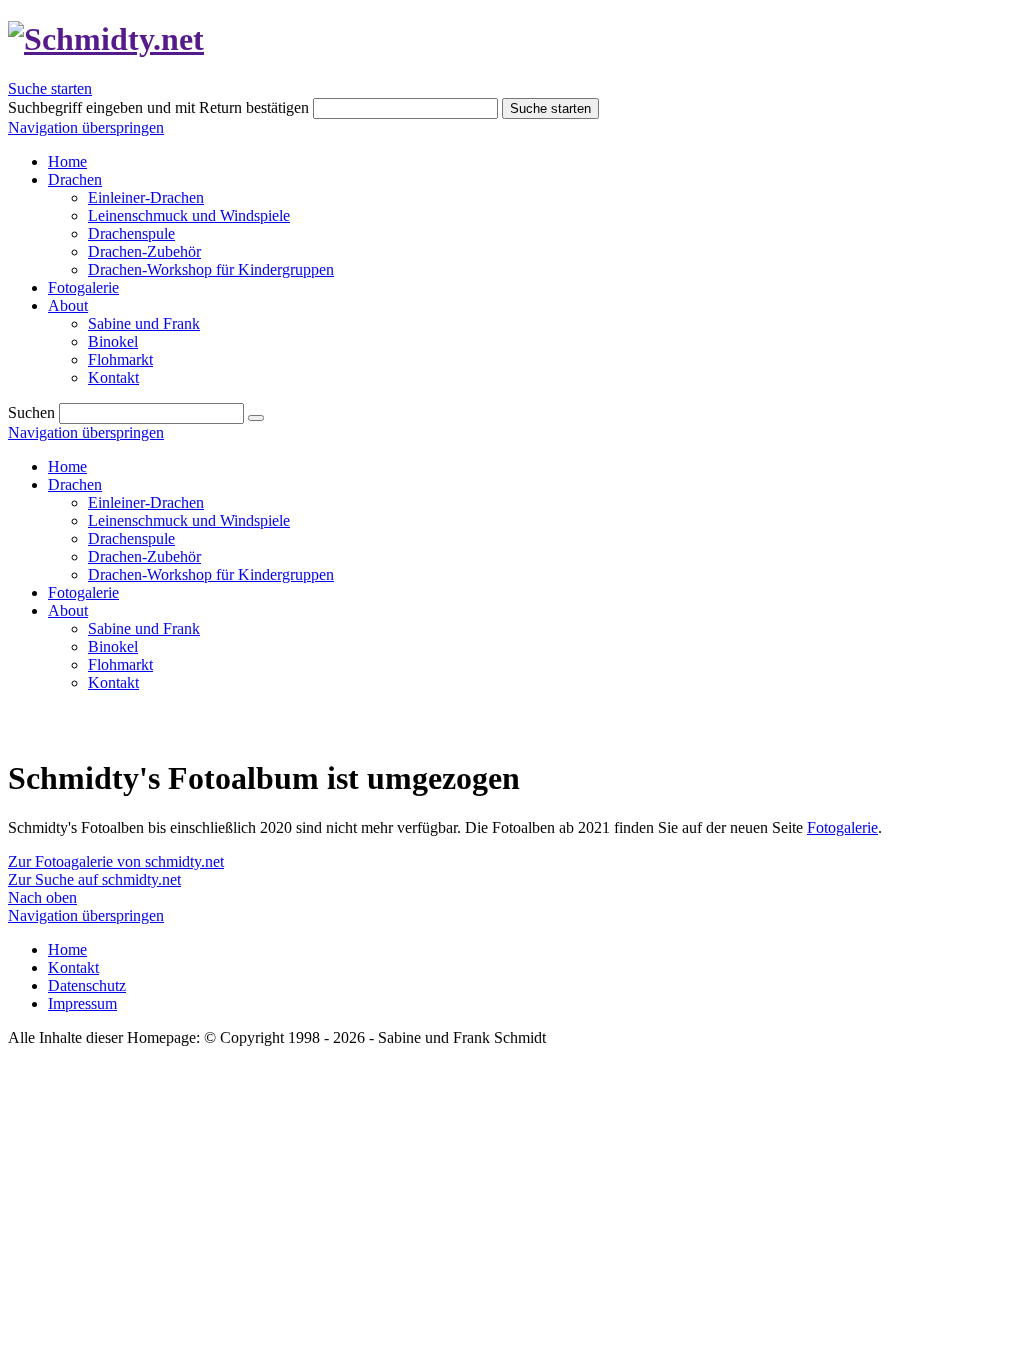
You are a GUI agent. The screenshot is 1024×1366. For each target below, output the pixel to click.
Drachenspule (131, 538)
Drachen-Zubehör (144, 556)
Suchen (31, 412)
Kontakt (113, 682)
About (68, 610)
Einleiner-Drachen (146, 502)
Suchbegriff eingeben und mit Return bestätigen (158, 107)
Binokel (113, 646)
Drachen (75, 484)
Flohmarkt (120, 664)
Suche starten (50, 88)
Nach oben (42, 897)
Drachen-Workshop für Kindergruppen (211, 574)
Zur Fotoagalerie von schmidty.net (116, 861)
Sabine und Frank (144, 628)
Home (67, 466)
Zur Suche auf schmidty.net (94, 879)
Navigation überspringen (86, 127)
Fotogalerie (83, 592)
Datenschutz (87, 985)
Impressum (82, 1003)
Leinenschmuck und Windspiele (189, 520)
